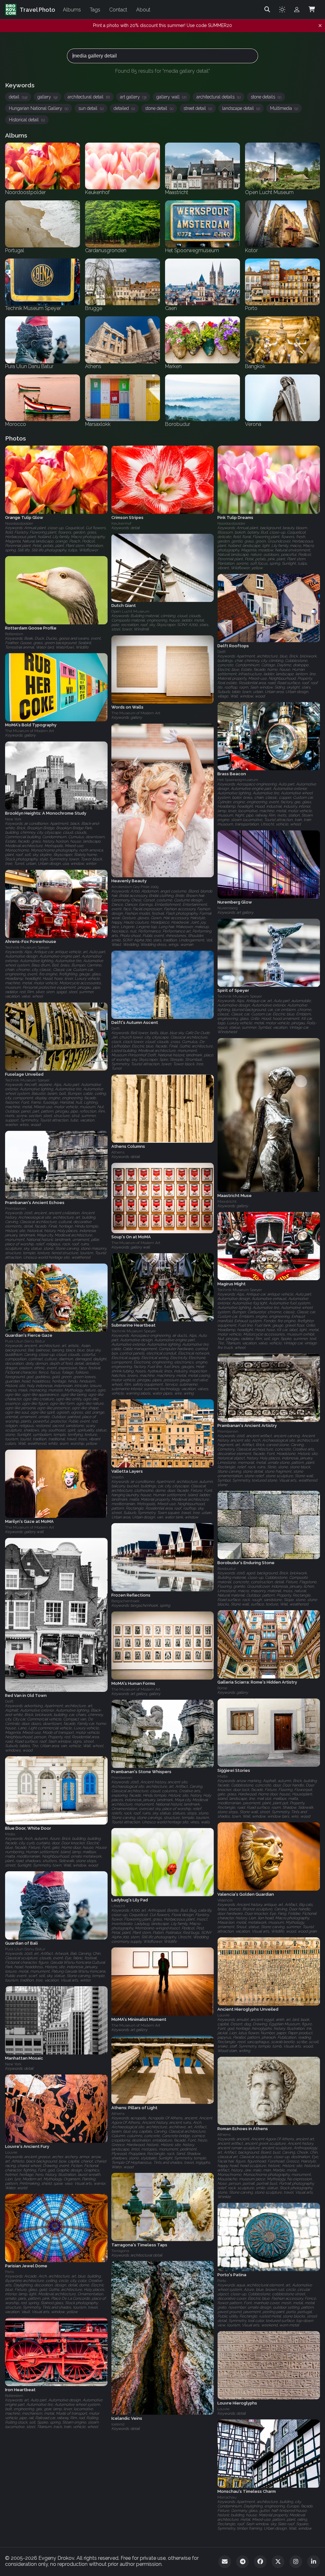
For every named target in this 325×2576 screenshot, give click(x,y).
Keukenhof (121, 523)
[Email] (225, 2562)
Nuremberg (228, 908)
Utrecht (118, 1906)
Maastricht (227, 1201)
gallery (47, 97)
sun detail (91, 108)
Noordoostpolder (19, 523)
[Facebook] (260, 2562)
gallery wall (171, 97)
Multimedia (284, 108)
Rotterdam (14, 634)
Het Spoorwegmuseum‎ (238, 780)
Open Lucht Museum (130, 612)
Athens (118, 1152)
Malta (222, 1776)
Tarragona (120, 2250)
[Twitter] (278, 2562)
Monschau (227, 2497)
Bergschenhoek (126, 1601)
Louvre (223, 2015)
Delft (222, 652)
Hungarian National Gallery (39, 108)
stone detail (159, 108)
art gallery (133, 97)
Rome (222, 1688)
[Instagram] (296, 2562)
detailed (124, 108)
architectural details (219, 97)
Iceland (118, 2424)
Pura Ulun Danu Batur (25, 1341)
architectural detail (89, 97)
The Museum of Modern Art (136, 713)
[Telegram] (242, 2562)
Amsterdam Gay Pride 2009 (135, 887)
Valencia (225, 1900)
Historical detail (27, 120)
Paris (9, 2272)
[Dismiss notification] (320, 26)
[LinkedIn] (314, 2562)
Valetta (118, 1477)
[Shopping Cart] (312, 10)
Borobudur (227, 1569)
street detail (198, 108)
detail (18, 97)
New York (13, 819)
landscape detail (241, 108)
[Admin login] (297, 10)
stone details (266, 97)
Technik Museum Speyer (27, 947)
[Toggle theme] (282, 10)
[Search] (267, 10)
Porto (222, 2281)
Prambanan (16, 1208)
